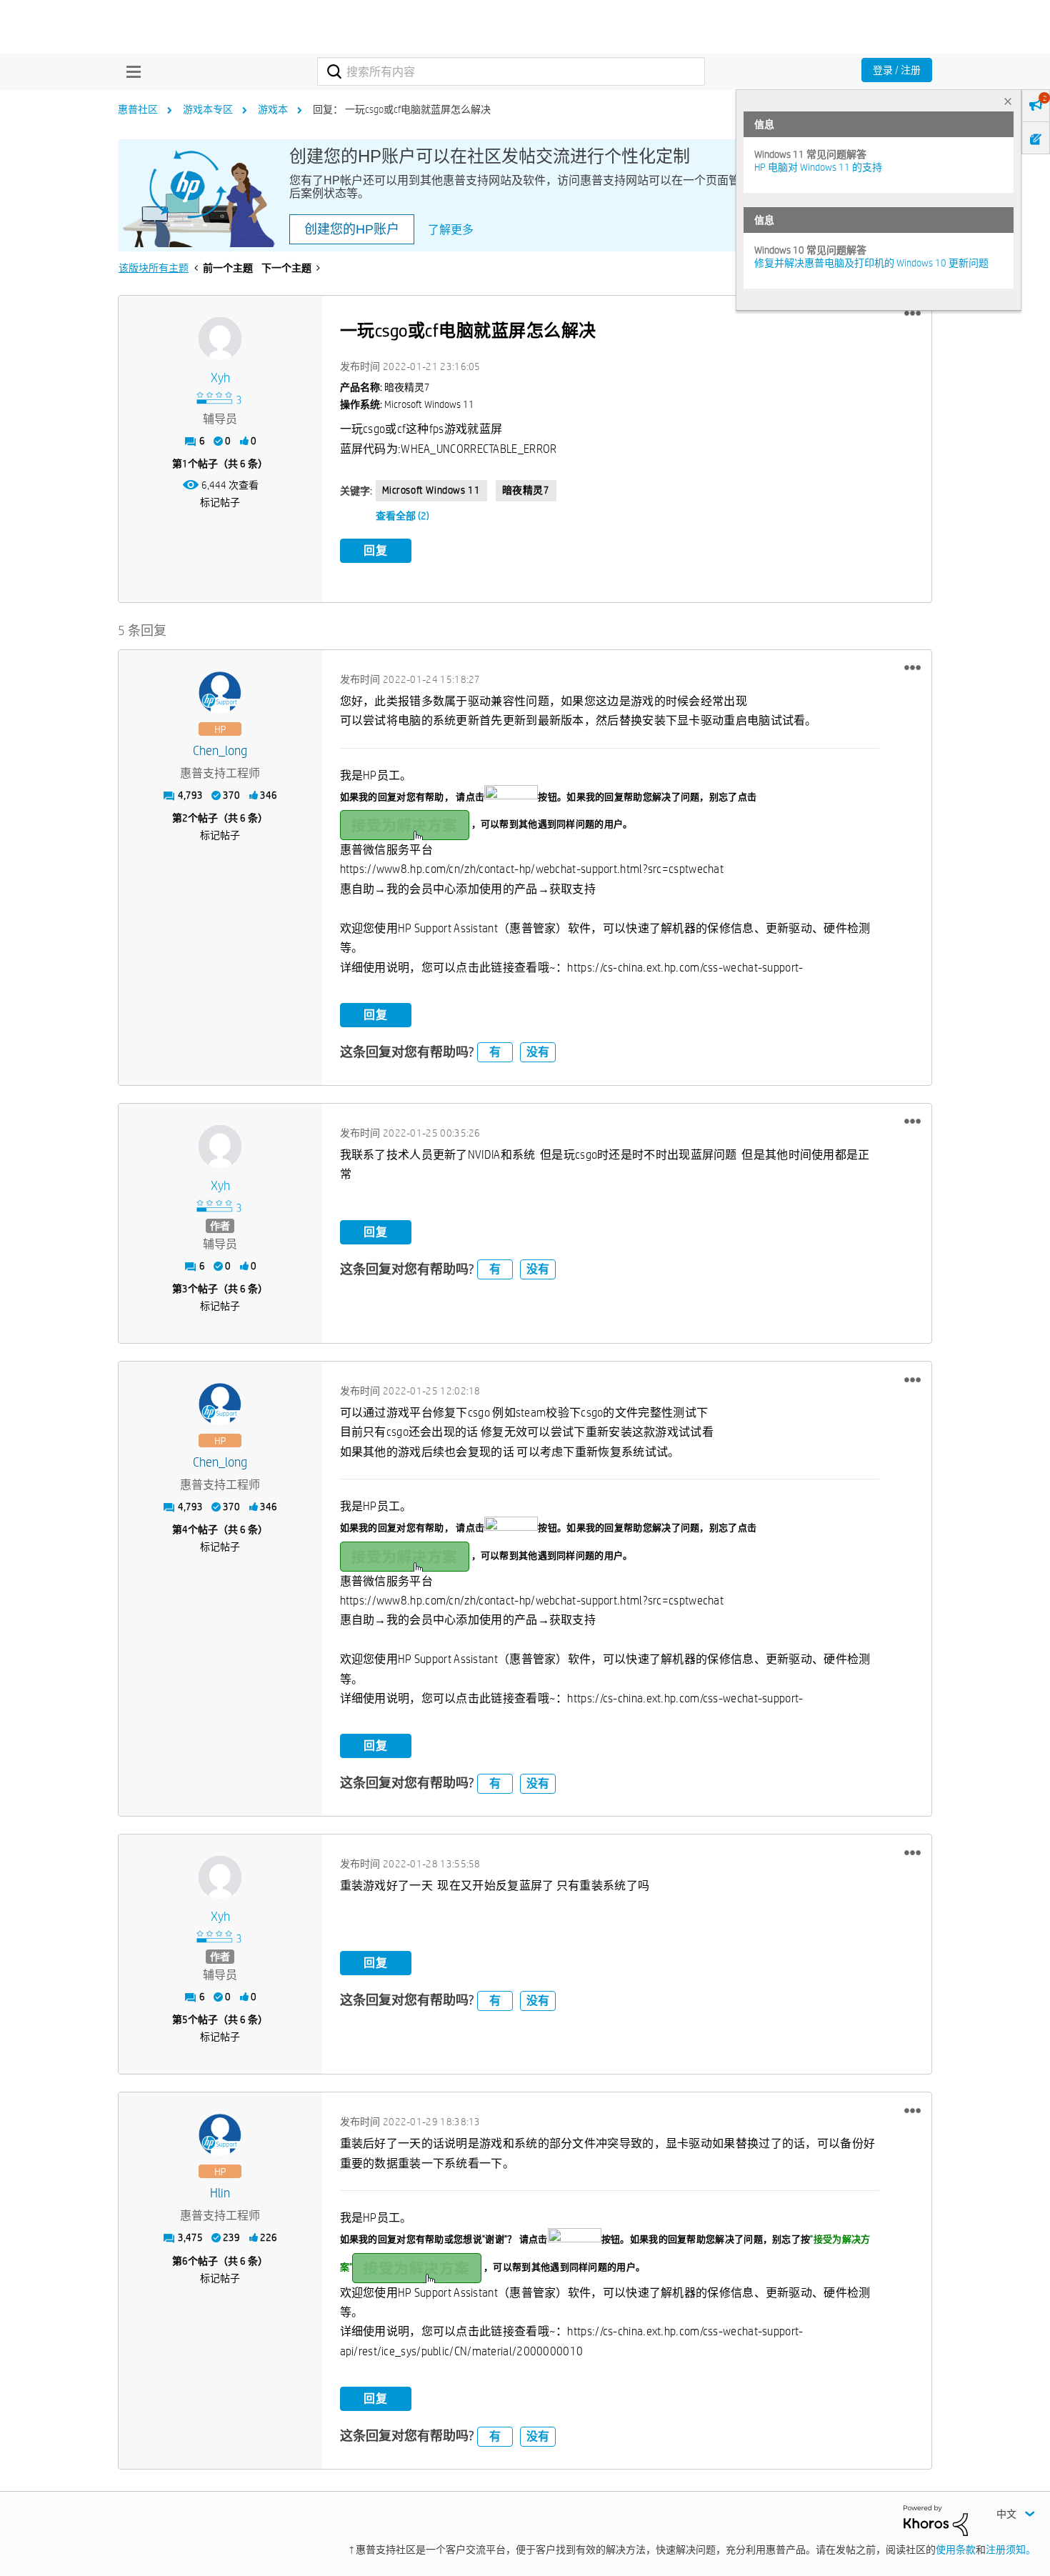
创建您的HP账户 (352, 229)
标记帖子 (220, 502)
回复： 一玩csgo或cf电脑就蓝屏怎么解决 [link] (402, 109)
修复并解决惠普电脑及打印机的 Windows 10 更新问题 (871, 263)
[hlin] (220, 2135)
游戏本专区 (208, 109)
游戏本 (273, 109)
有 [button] (495, 1052)
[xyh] (220, 339)
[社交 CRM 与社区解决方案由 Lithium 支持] (936, 2520)
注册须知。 (1011, 2550)
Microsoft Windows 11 (431, 490)
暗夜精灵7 (526, 490)
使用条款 (956, 2550)
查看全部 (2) (402, 516)
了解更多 (451, 230)
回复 (376, 550)
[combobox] (511, 71)
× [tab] (1008, 101)
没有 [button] (538, 1052)
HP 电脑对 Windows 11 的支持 (818, 167)
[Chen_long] (220, 693)
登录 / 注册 (897, 70)
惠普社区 (138, 109)
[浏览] (130, 71)
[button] (912, 314)
